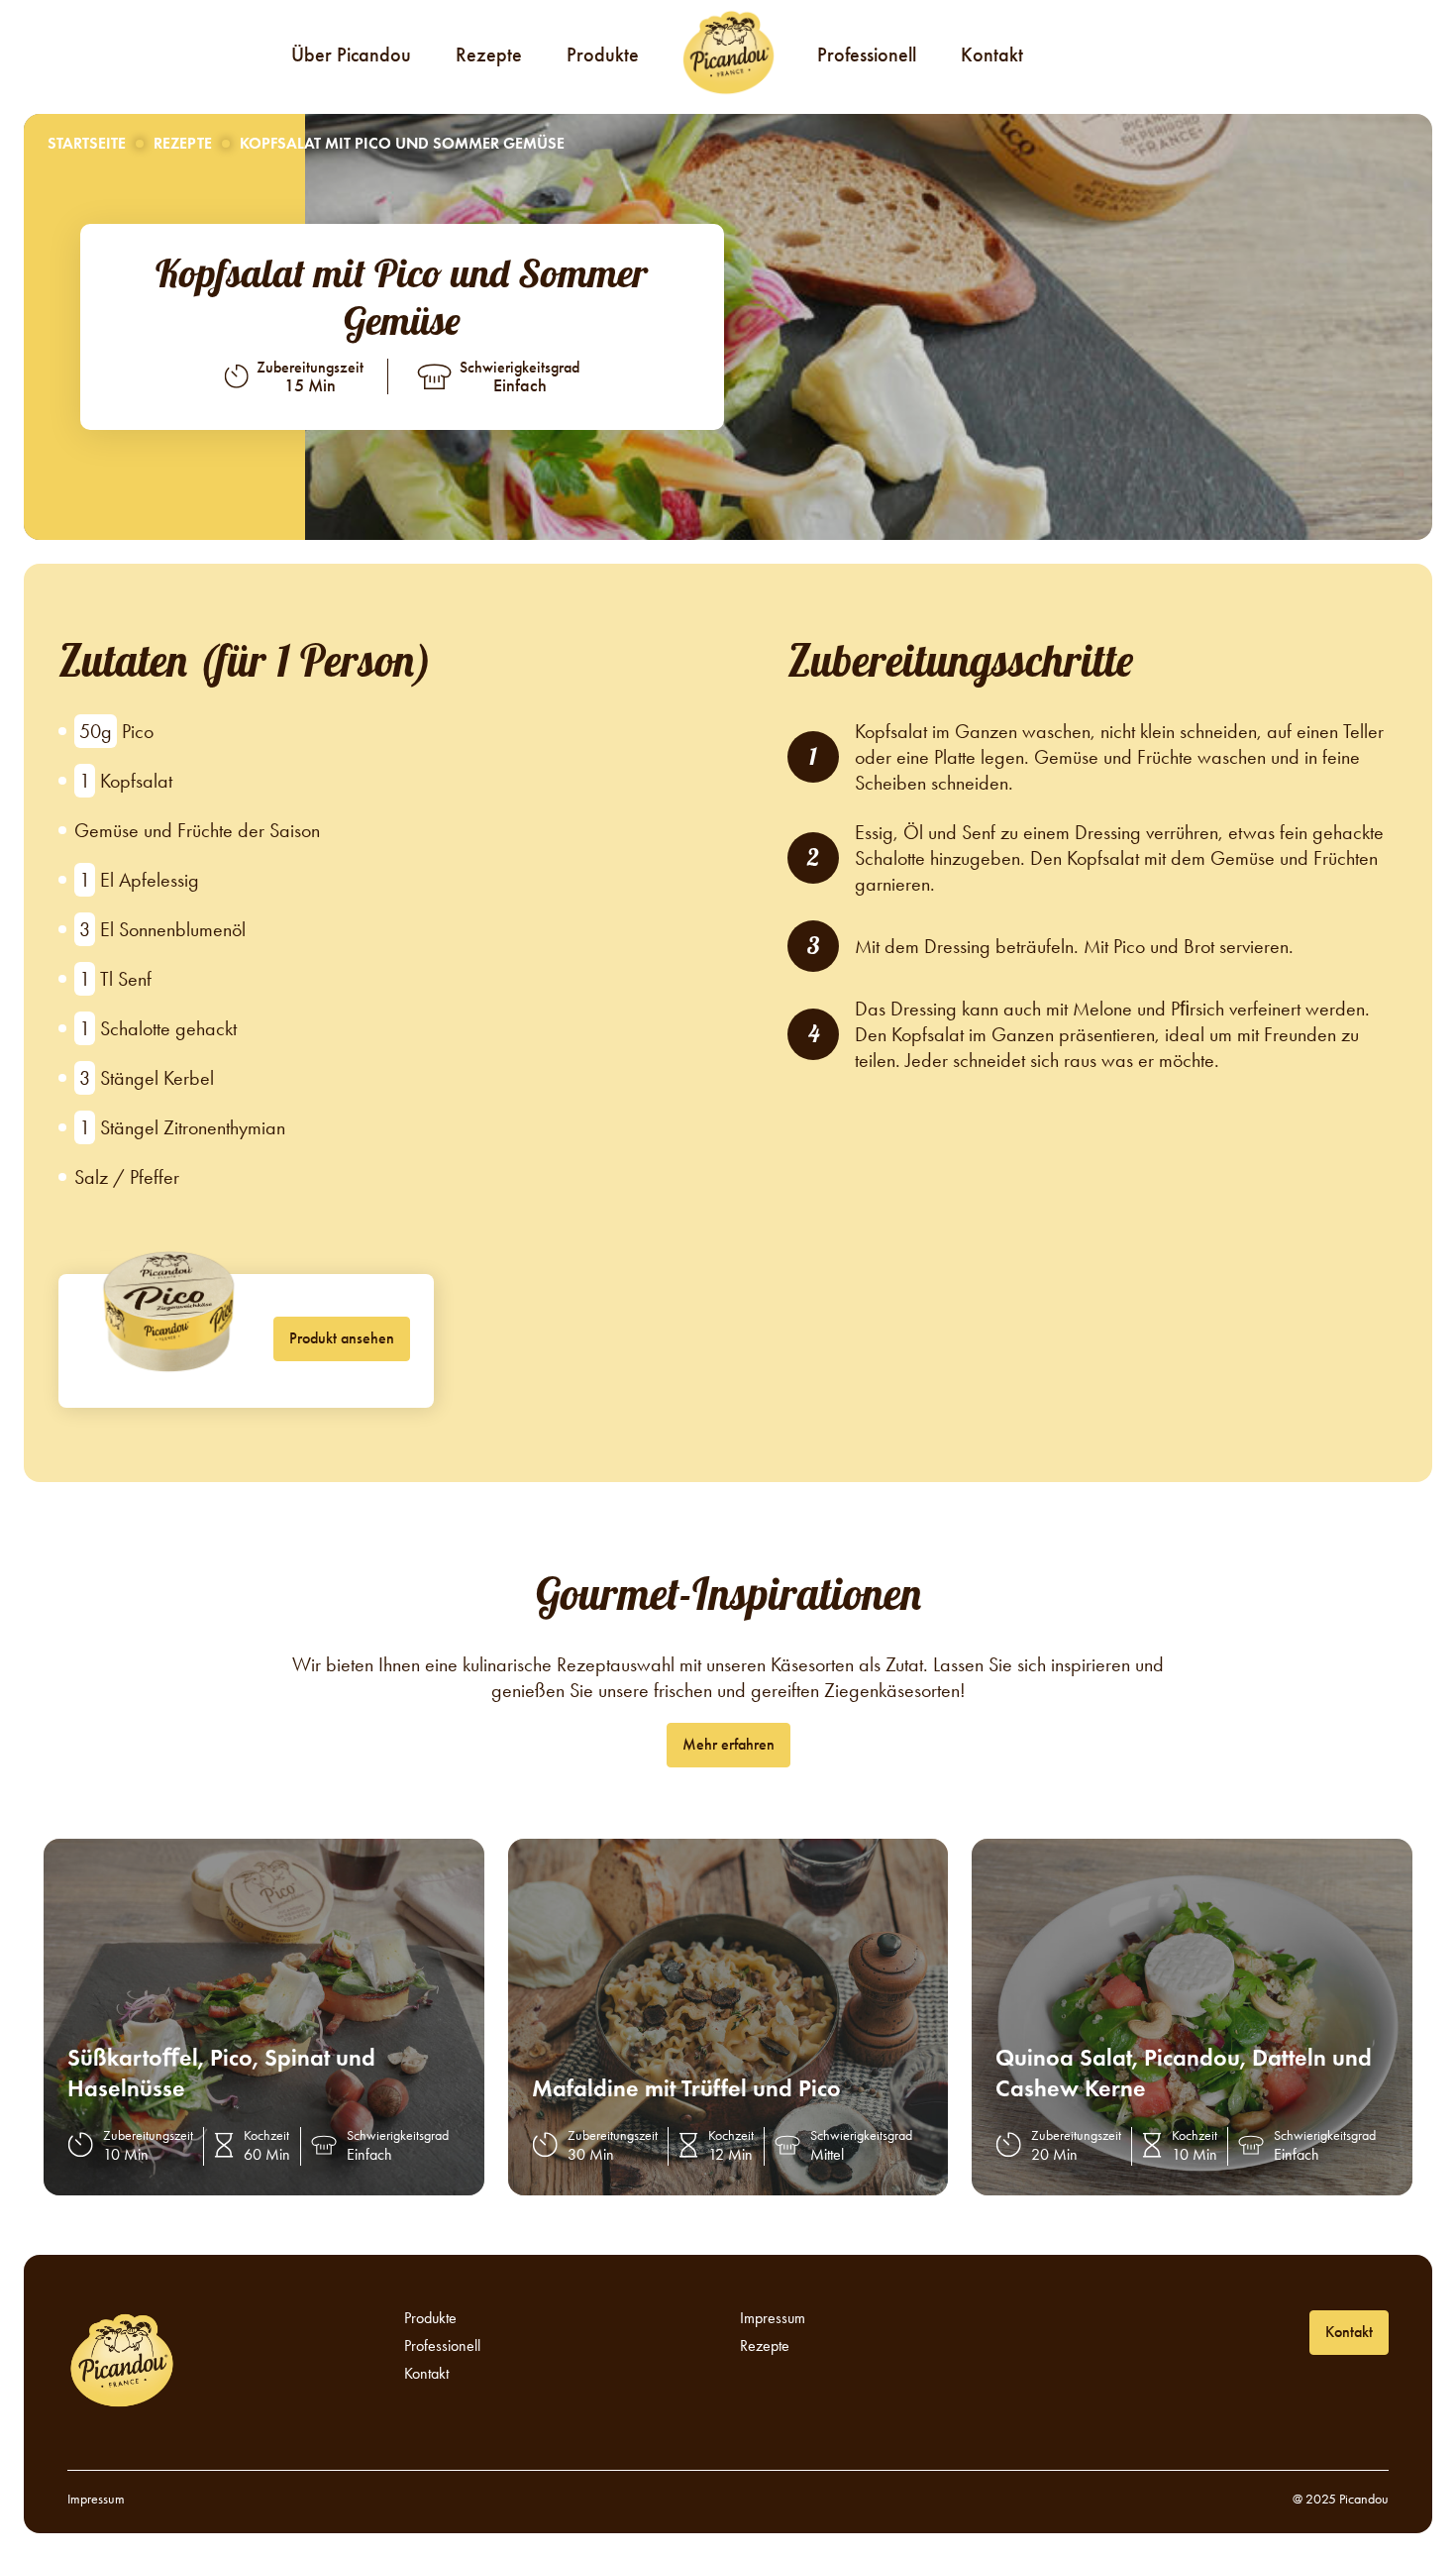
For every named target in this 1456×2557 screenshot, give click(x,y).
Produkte (603, 54)
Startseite (87, 143)
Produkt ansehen (342, 1338)
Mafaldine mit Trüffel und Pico (686, 2088)
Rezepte (489, 54)
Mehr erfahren (728, 1744)
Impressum (773, 2318)
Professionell (867, 54)
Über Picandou (351, 54)
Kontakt (992, 54)
